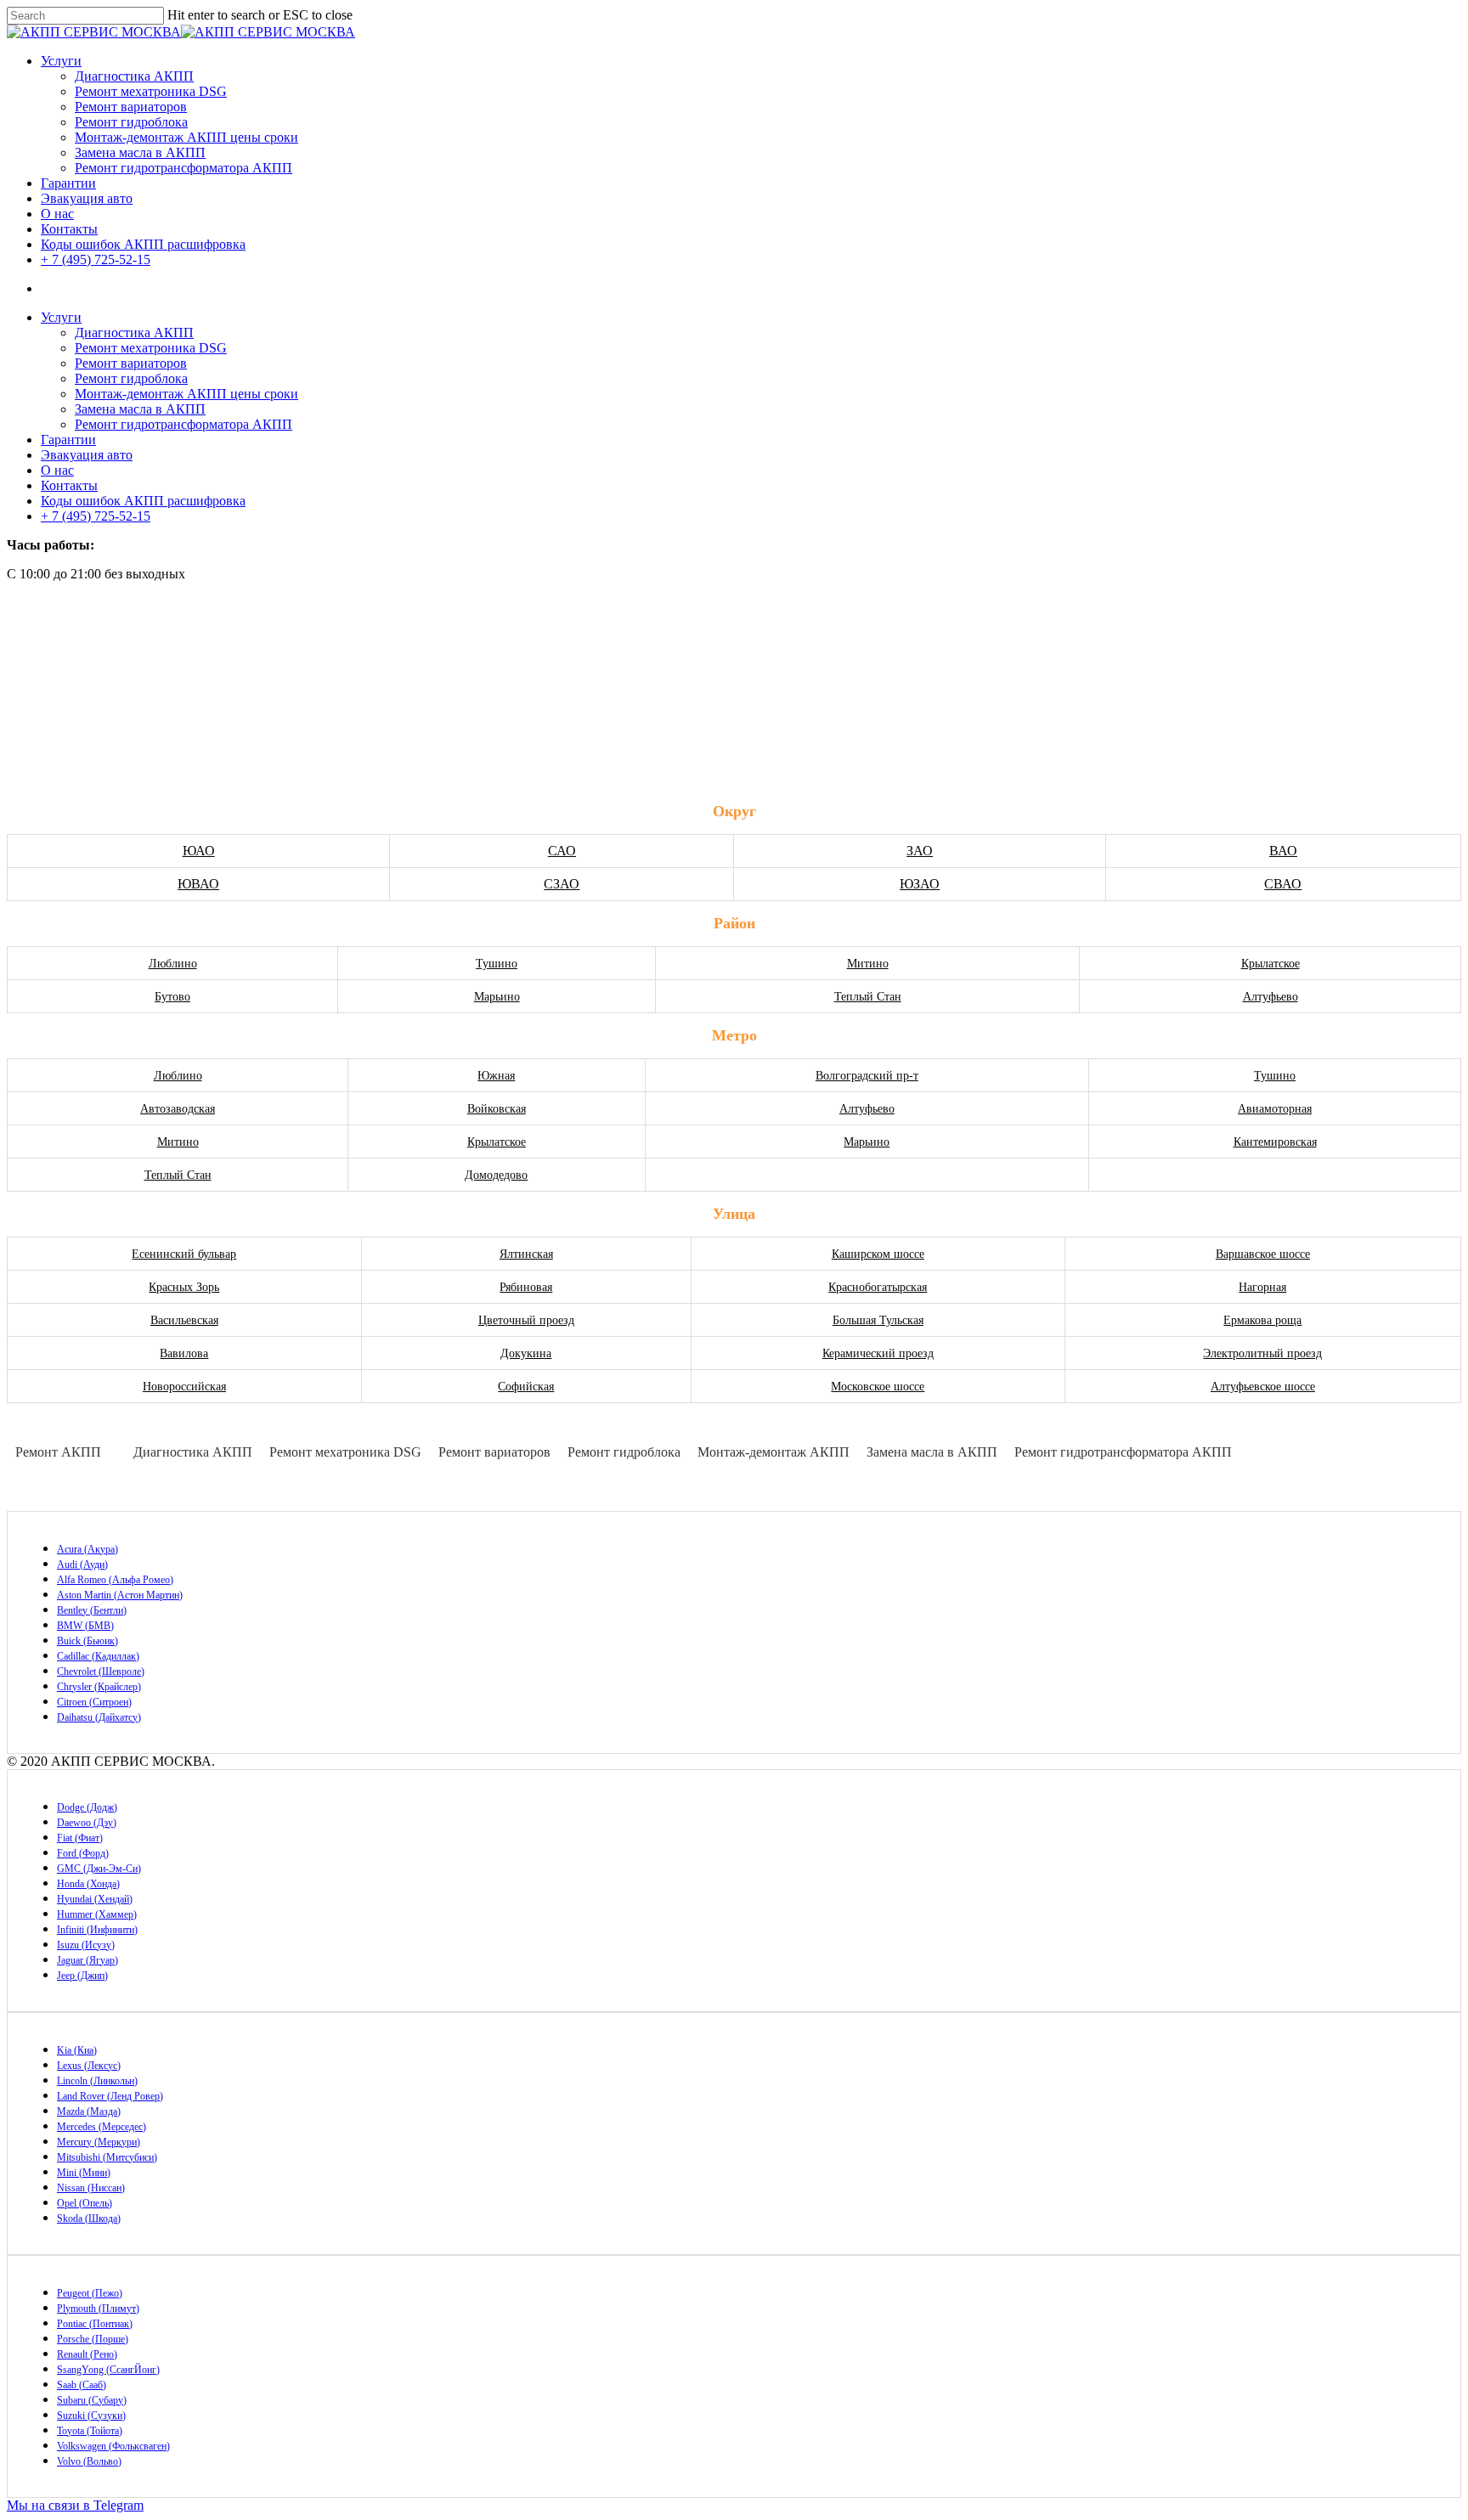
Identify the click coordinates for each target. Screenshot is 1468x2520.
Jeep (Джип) (82, 1976)
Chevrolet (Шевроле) (101, 1672)
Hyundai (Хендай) (95, 1899)
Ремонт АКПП (58, 1452)
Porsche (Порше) (93, 2339)
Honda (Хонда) (88, 1884)
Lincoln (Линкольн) (97, 2081)
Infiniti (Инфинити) (97, 1930)
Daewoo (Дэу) (87, 1823)
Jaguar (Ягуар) (88, 1960)
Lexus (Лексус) (89, 2066)
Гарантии (68, 183)
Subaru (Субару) (92, 2400)
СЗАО (562, 884)
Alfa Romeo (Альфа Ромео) (115, 1580)
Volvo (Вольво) (89, 2461)
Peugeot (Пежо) (90, 2293)
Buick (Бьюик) (88, 1641)
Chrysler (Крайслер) (99, 1687)
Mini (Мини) (84, 2173)
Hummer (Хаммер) (97, 1914)
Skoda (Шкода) (89, 2218)
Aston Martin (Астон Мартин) (120, 1595)
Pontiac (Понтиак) (95, 2324)
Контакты (69, 229)
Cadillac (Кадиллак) (98, 1656)
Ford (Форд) (83, 1853)
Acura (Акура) (88, 1549)
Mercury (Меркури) (99, 2142)
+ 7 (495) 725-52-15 (96, 259)
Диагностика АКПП (134, 76)
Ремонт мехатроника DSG (151, 91)
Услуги (61, 61)
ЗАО (920, 851)
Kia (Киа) (77, 2050)
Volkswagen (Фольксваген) (113, 2446)
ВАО (1283, 851)
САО (562, 851)
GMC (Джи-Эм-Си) (99, 1869)
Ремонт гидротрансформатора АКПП (183, 168)
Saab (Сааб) (82, 2385)
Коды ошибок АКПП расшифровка (143, 244)
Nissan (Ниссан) (91, 2188)
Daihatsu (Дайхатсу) (99, 1717)
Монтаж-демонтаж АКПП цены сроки (186, 137)
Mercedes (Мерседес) (102, 2127)
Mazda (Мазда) (89, 2111)
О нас (57, 214)
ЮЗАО (920, 884)
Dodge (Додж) (87, 1807)
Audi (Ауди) (82, 1564)
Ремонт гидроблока (131, 122)
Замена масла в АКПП (140, 152)
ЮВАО (198, 884)
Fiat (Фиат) (80, 1838)
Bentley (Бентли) (92, 1610)
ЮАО (199, 851)
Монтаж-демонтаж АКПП (774, 1452)
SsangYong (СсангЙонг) (108, 2370)
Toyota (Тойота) (90, 2431)
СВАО (1283, 884)
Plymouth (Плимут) (98, 2309)
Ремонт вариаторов (131, 107)
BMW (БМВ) (85, 1626)
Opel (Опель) (85, 2203)
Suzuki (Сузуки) (91, 2416)
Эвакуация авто (87, 198)
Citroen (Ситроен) (94, 1702)
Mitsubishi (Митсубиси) (107, 2157)
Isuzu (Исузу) (86, 1945)
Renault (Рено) (87, 2354)
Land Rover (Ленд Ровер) (110, 2096)
